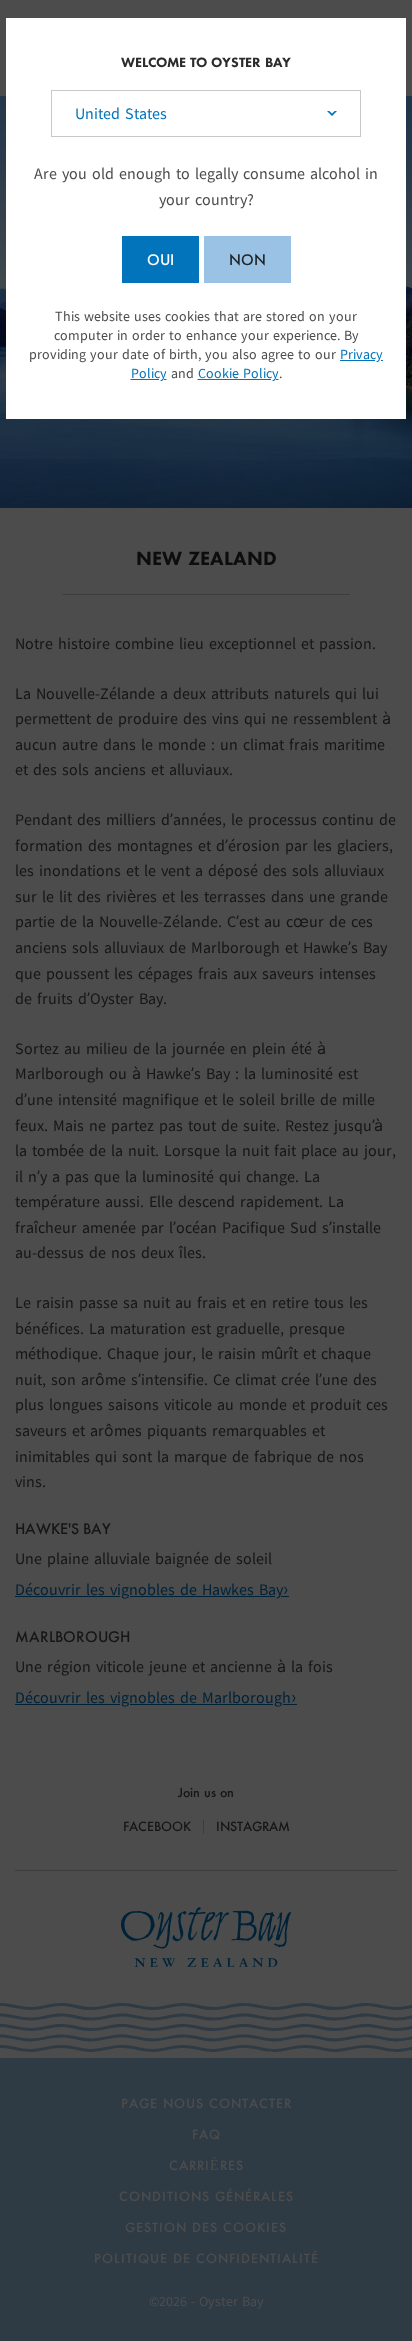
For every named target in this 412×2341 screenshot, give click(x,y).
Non (247, 259)
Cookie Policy (238, 373)
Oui (160, 259)
